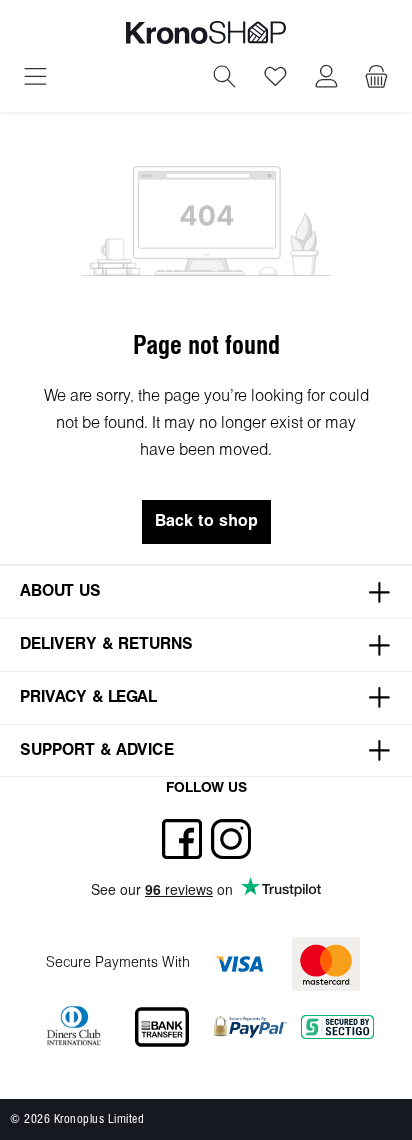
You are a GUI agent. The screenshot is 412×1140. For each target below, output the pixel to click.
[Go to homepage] (206, 32)
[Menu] (35, 79)
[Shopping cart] (376, 79)
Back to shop (206, 521)
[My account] (326, 79)
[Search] (224, 79)
